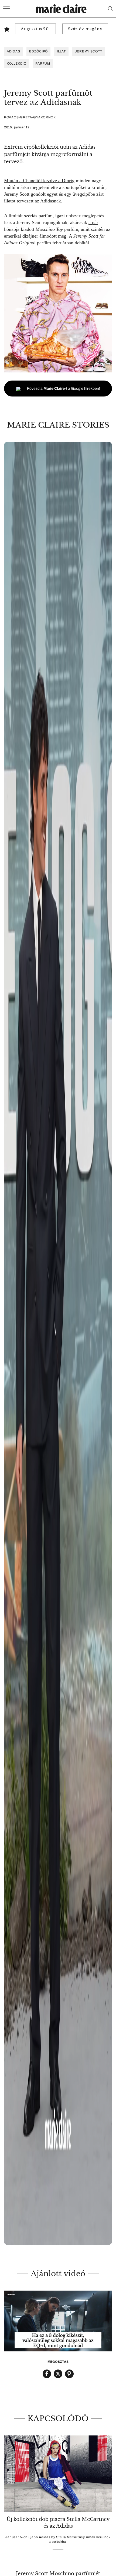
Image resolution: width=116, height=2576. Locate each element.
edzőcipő (38, 51)
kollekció (16, 64)
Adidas (13, 51)
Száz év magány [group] (85, 29)
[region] (58, 1343)
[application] (58, 2321)
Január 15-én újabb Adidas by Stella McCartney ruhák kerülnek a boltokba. (58, 2539)
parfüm (43, 64)
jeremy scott (89, 51)
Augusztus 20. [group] (35, 29)
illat (61, 51)
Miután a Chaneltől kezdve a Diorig (39, 181)
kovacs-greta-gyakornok (30, 117)
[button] (58, 1343)
